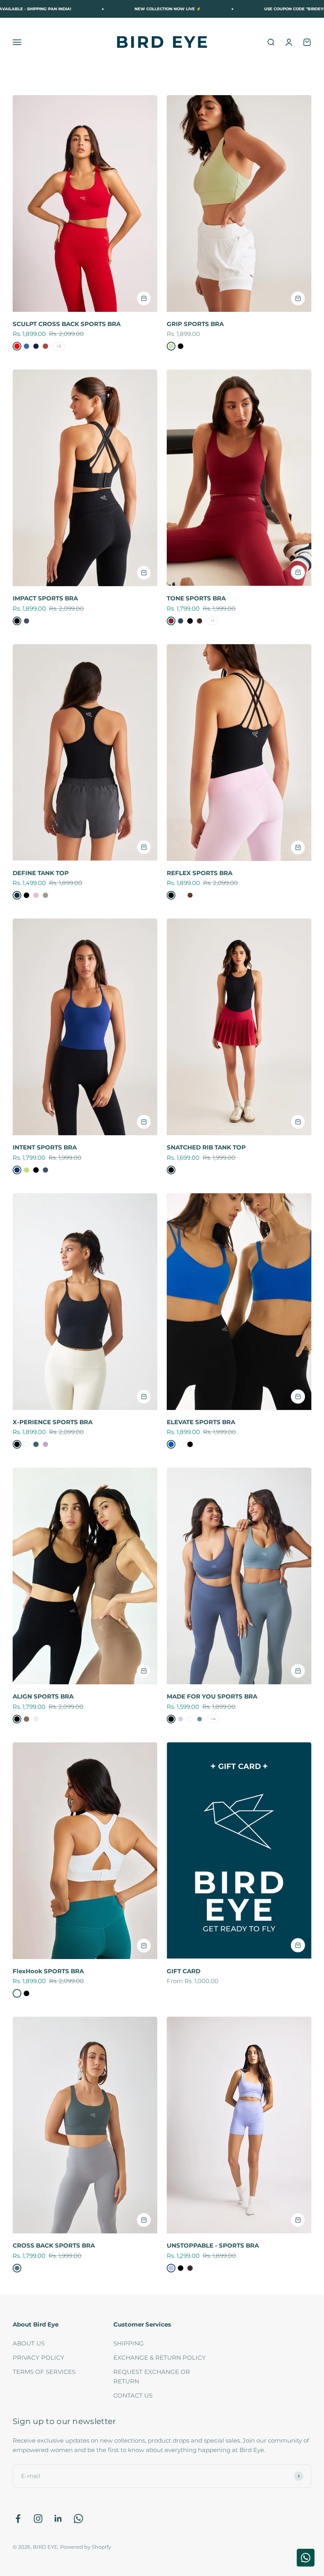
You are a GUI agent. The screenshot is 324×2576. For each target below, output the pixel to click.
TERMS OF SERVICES (44, 2372)
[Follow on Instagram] (38, 2519)
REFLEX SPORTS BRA (200, 873)
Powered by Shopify (86, 2547)
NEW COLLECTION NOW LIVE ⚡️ (114, 9)
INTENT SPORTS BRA (45, 1147)
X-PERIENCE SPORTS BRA (53, 1422)
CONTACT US (133, 2395)
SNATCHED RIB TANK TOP (206, 1147)
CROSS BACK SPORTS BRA (54, 2245)
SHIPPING (129, 2343)
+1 (213, 621)
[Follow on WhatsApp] (78, 2519)
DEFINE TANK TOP (41, 873)
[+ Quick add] (144, 298)
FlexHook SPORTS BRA (48, 1971)
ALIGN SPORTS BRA (43, 1696)
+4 (213, 1719)
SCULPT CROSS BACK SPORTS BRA (67, 324)
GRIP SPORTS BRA (195, 324)
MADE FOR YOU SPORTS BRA (212, 1696)
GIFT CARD (184, 1971)
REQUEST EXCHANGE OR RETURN (152, 2376)
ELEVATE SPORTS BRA (201, 1422)
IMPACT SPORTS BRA (45, 598)
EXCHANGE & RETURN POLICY (160, 2358)
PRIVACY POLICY (39, 2358)
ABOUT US (29, 2343)
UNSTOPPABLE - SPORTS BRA (213, 2245)
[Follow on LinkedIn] (58, 2519)
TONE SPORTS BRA (196, 598)
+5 (59, 346)
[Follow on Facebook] (18, 2519)
